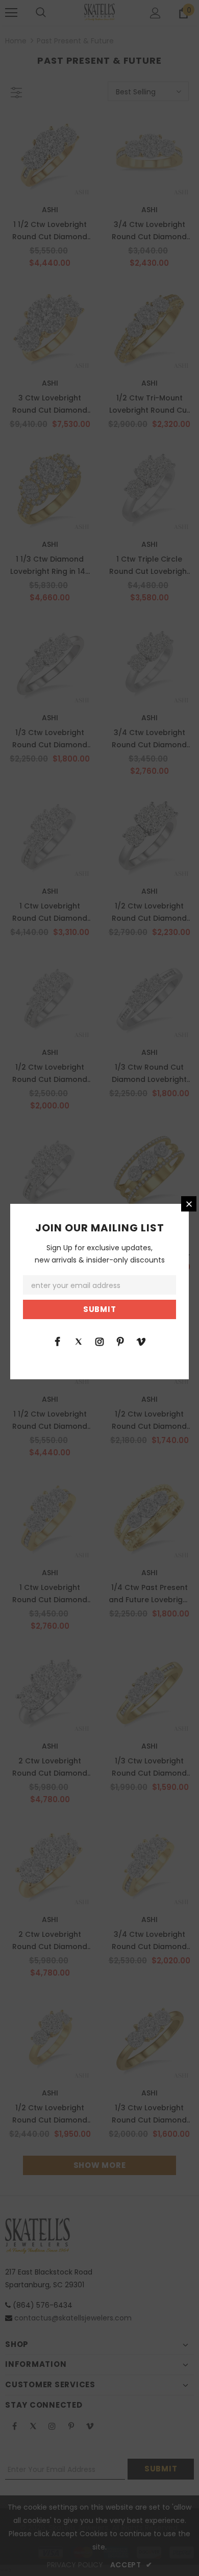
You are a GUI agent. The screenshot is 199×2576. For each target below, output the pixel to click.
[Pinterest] (120, 1341)
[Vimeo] (141, 1341)
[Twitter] (79, 1341)
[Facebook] (58, 1341)
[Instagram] (99, 1341)
